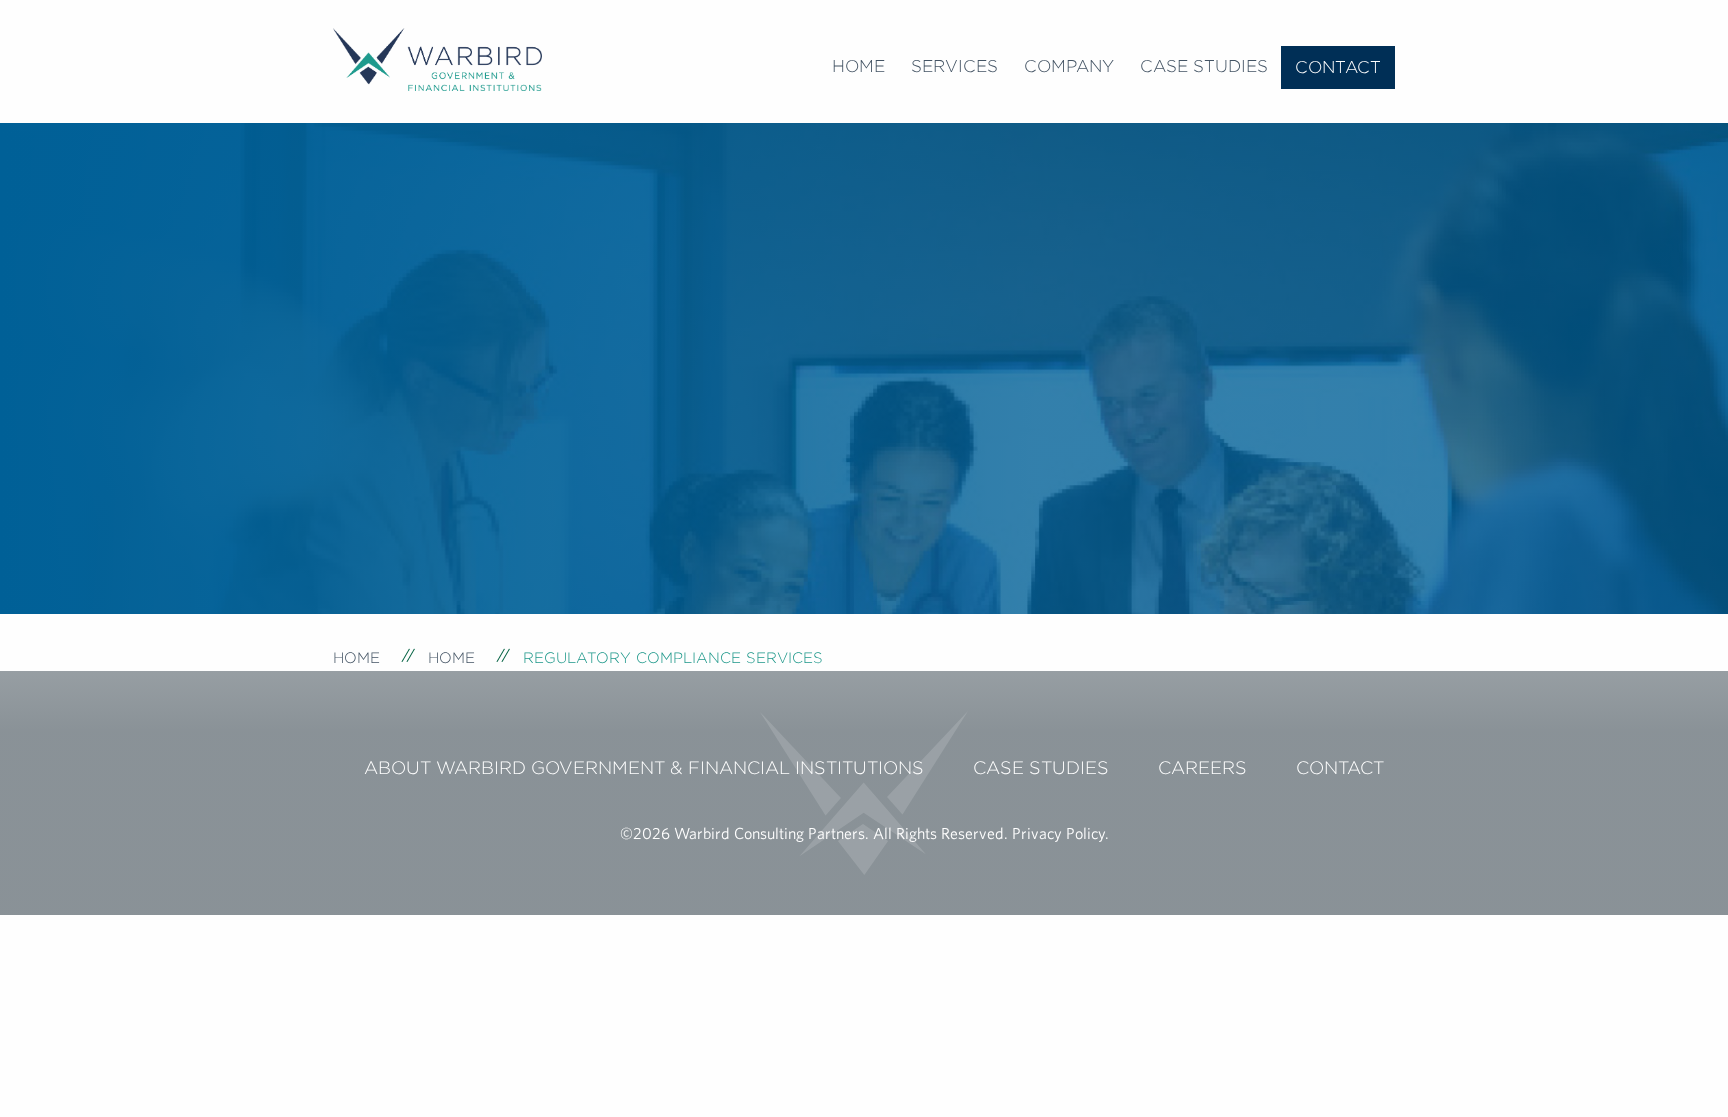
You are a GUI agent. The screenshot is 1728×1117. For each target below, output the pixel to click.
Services (954, 66)
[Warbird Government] (437, 57)
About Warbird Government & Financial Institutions (644, 767)
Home (858, 66)
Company (1069, 66)
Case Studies (1204, 66)
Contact (1338, 67)
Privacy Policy (1058, 833)
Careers (1202, 767)
